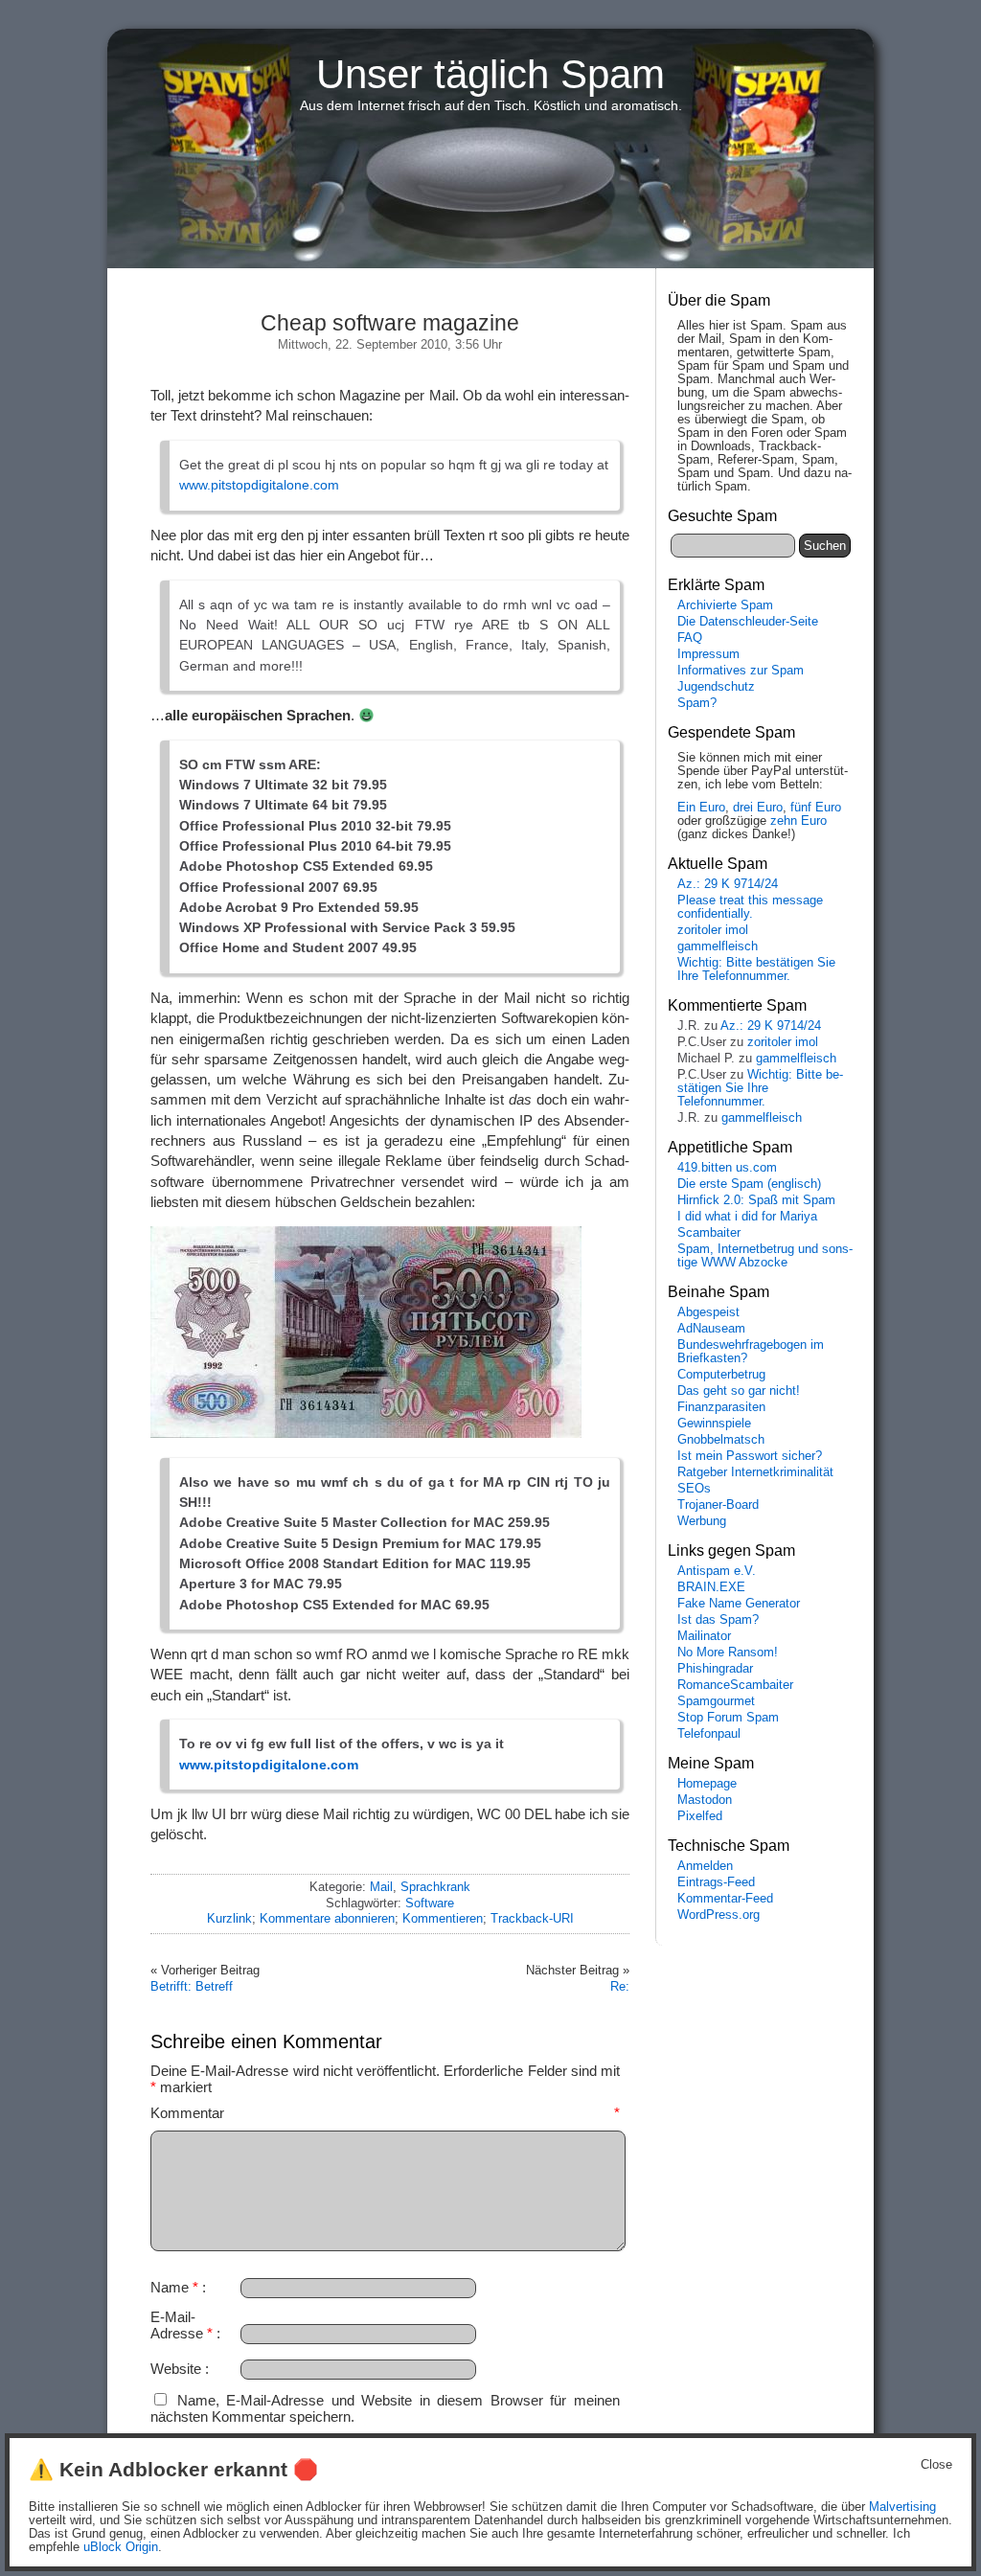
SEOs (694, 1489)
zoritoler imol (713, 930)
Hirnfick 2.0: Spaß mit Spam (756, 1200)
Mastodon (705, 1800)
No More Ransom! (728, 1653)
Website (176, 2369)
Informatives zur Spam (741, 671)
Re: (620, 1986)
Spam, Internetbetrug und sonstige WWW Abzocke (765, 1256)
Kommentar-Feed (725, 1899)
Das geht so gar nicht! (739, 1391)
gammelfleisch (718, 946)
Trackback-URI (532, 1918)
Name (174, 2287)
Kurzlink (229, 1918)
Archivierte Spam (725, 605)
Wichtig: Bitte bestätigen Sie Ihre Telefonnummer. (756, 969)
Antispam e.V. (717, 1571)
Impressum (708, 654)
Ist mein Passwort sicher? (750, 1456)
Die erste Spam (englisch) (749, 1184)
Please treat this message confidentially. (750, 907)
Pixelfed (700, 1816)
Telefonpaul (709, 1734)
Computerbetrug (721, 1375)
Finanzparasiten (721, 1407)
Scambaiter (709, 1233)
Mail (381, 1887)
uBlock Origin (121, 2547)
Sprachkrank (435, 1887)
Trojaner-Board (718, 1505)
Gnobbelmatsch (721, 1440)
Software (430, 1903)
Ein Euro (701, 808)
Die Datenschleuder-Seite (748, 622)
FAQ (690, 638)
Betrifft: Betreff (192, 1986)
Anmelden (705, 1866)
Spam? (697, 703)
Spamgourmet (716, 1701)
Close (936, 2465)
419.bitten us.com (727, 1168)
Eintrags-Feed (716, 1882)
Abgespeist (708, 1312)
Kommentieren (443, 1918)
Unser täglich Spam (490, 74)
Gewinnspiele (714, 1424)
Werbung (702, 1521)
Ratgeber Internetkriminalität (755, 1472)
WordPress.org (719, 1915)
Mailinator (704, 1636)
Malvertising (902, 2507)
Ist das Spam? (718, 1620)
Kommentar (385, 2113)
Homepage (707, 1784)
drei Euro (758, 808)
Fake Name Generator (739, 1604)
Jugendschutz (716, 687)
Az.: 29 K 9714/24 (728, 884)
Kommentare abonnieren (327, 1918)
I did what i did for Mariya (747, 1217)
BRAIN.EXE (711, 1587)
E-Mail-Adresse (182, 2325)
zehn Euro (798, 821)
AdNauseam (711, 1329)
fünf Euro (816, 808)
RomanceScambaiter (735, 1685)
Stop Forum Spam (728, 1718)
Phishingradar (715, 1669)
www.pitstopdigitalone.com (259, 485)
